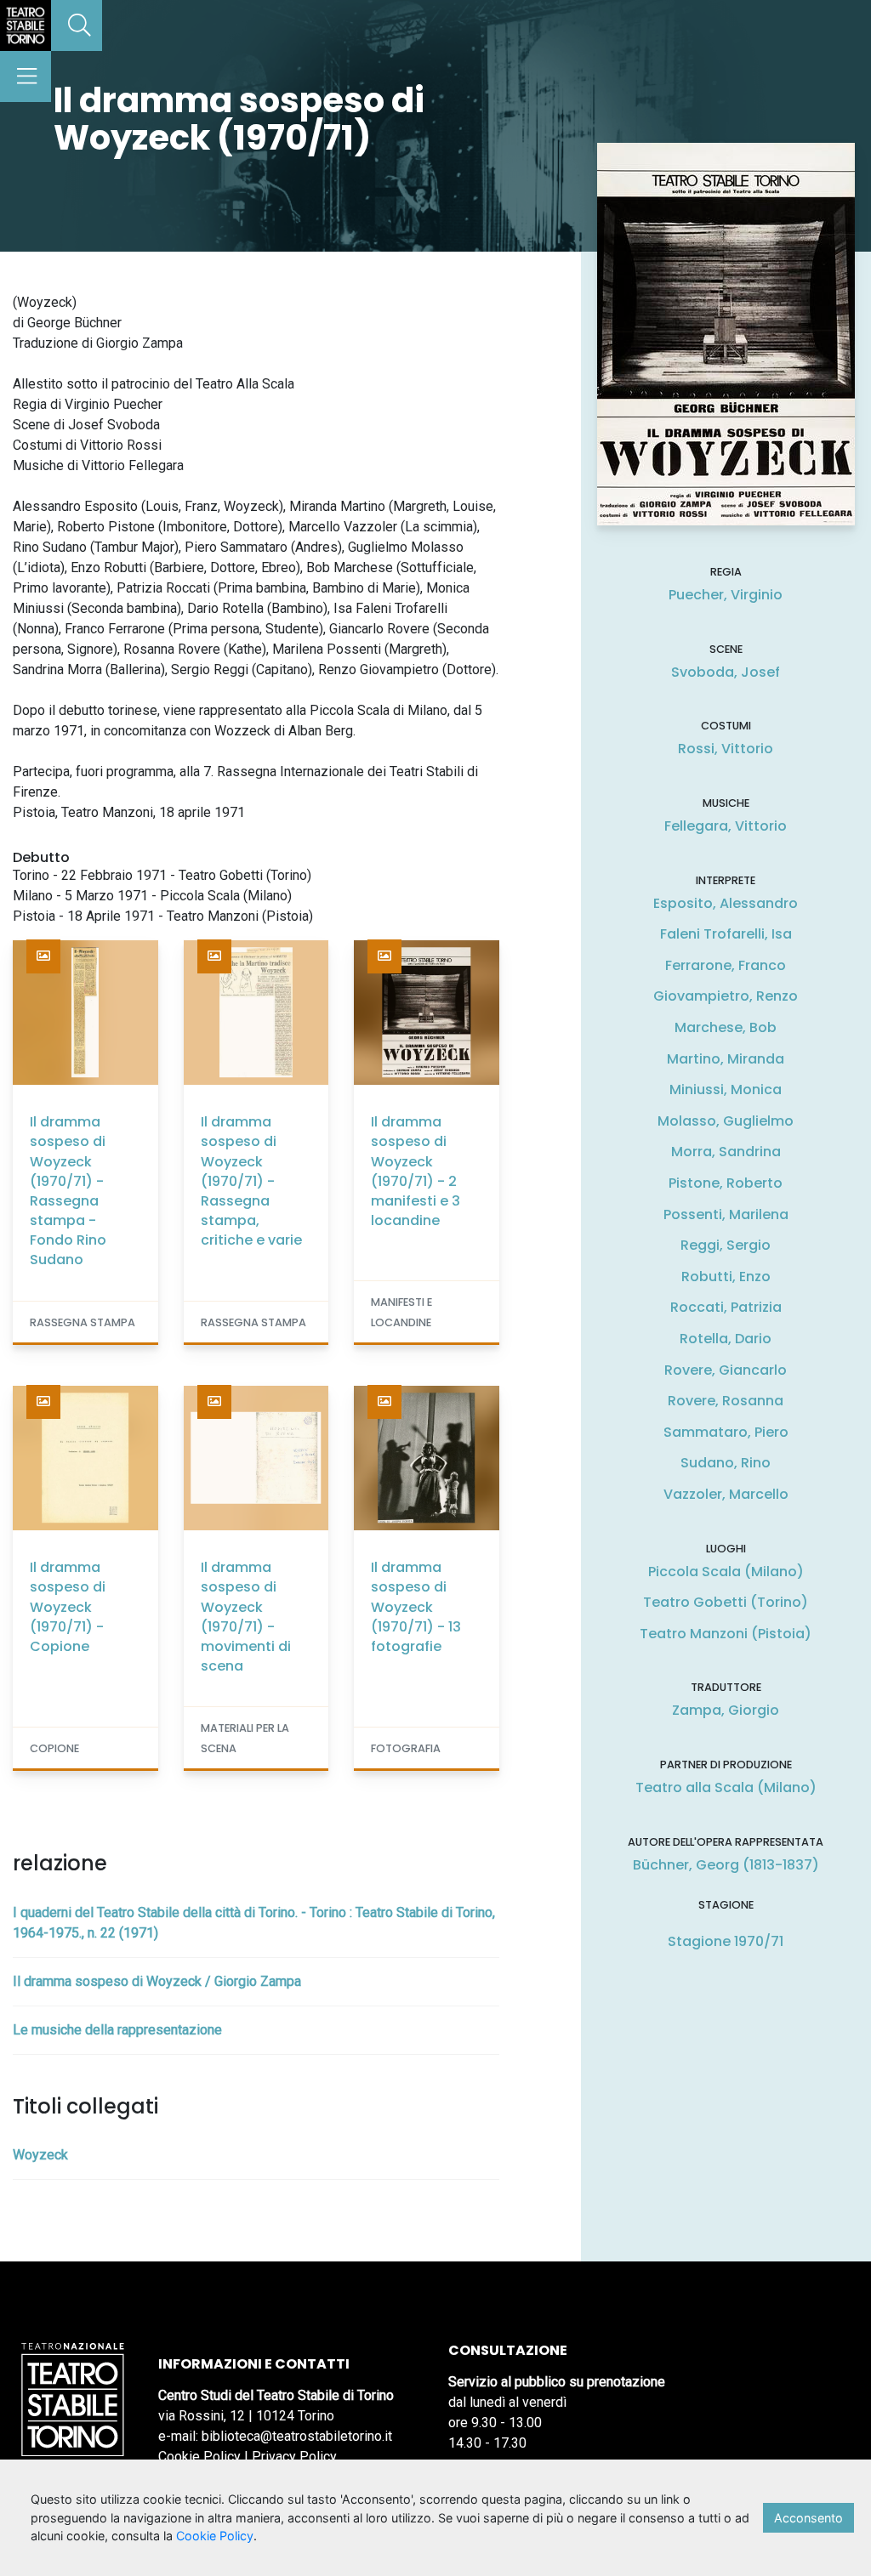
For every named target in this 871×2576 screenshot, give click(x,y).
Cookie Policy (199, 2457)
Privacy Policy (294, 2457)
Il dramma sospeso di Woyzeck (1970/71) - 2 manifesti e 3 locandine (416, 1171)
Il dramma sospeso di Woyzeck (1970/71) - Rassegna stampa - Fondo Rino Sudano (68, 1191)
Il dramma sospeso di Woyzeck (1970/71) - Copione (68, 1607)
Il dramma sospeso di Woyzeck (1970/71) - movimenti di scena (246, 1617)
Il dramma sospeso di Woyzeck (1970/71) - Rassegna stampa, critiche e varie (251, 1181)
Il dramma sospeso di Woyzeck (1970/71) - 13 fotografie (416, 1607)
